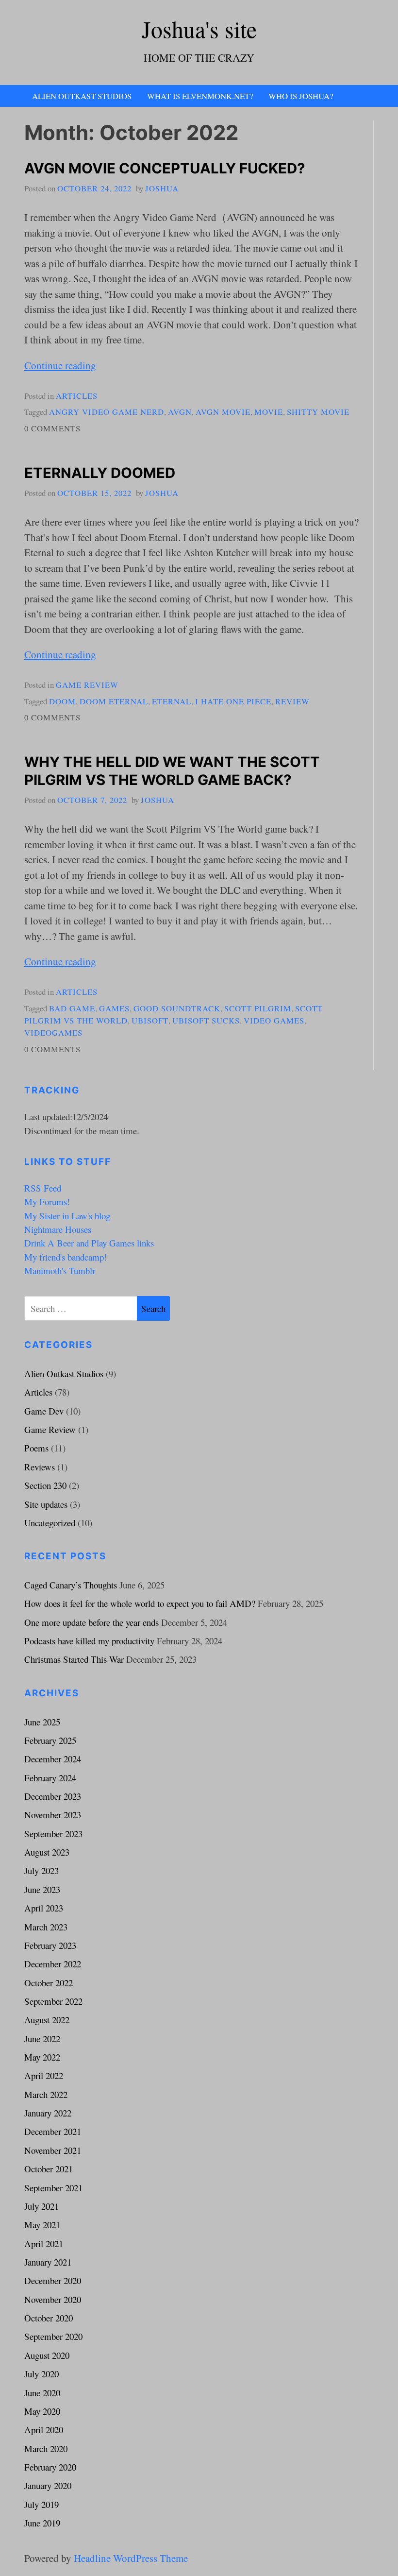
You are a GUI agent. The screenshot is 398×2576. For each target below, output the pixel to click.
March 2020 (46, 2448)
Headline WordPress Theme (131, 2558)
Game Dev (44, 1411)
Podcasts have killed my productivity (89, 1641)
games (114, 1008)
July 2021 (41, 2206)
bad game (72, 1008)
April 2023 (44, 1908)
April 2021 (44, 2243)
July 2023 (41, 1870)
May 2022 (42, 2057)
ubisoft (150, 1020)
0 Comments (52, 428)
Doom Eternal (114, 701)
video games (274, 1020)
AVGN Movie (223, 412)
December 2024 (53, 1759)
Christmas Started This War (74, 1659)
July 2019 (41, 2504)
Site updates (46, 1504)
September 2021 (53, 2188)
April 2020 (44, 2430)
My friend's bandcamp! (66, 1257)
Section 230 (45, 1485)
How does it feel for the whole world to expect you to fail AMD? (140, 1603)
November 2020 (53, 2299)
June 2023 (42, 1889)
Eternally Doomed (100, 473)
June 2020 (42, 2393)
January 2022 (48, 2113)
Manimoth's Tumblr (60, 1271)
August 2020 (47, 2355)
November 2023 (53, 1815)
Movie (269, 412)
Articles (77, 396)
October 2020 (49, 2318)
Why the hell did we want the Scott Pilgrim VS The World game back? (172, 771)
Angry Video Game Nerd (107, 412)
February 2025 (50, 1740)
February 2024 (50, 1778)
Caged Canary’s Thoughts (71, 1585)
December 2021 (53, 2131)
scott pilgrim (258, 1008)
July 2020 (41, 2374)
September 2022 (53, 2001)
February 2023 (50, 1945)
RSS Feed (43, 1188)
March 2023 (46, 1927)
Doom (62, 701)
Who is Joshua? (301, 96)
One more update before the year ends (91, 1622)
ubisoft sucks (206, 1020)
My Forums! (47, 1202)
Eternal (172, 701)
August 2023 (47, 1852)
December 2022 (53, 1964)
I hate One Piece (233, 701)
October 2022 (49, 1983)
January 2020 (48, 2485)
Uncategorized (50, 1523)
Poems (36, 1448)
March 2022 (46, 2094)
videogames (53, 1032)
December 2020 (53, 2280)
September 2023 (53, 1834)
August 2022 (47, 2020)
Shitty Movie (318, 412)
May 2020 (42, 2411)
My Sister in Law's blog (67, 1216)
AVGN (180, 412)
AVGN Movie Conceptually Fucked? (165, 168)
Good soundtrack (177, 1008)
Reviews (40, 1467)
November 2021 (53, 2150)
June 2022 (42, 2039)
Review (292, 701)
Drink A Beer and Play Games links (89, 1243)
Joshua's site (199, 29)
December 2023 (53, 1796)
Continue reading (60, 365)
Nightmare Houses (58, 1229)
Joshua (162, 188)
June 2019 (42, 2523)
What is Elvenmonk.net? (200, 96)
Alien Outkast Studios (82, 96)
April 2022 (44, 2075)
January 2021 (48, 2262)
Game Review (87, 685)
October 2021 (49, 2169)
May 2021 (42, 2225)
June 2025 (42, 1722)
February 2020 (50, 2467)
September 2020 (53, 2336)
